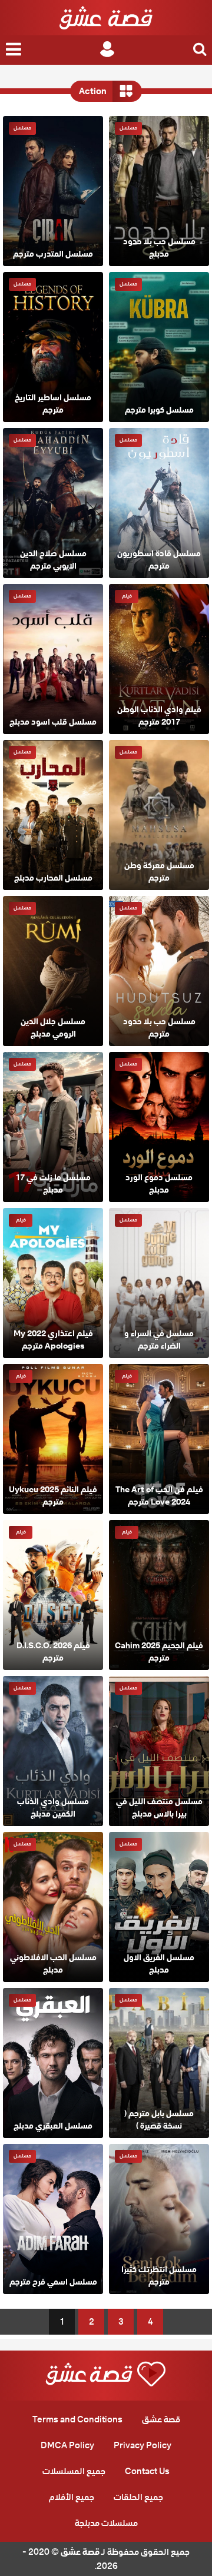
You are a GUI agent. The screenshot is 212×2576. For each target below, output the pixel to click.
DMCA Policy (67, 2445)
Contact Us (147, 2471)
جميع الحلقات (138, 2497)
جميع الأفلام (72, 2497)
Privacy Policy (143, 2445)
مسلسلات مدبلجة (106, 2523)
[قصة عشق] (106, 18)
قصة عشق (161, 2419)
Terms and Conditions (77, 2419)
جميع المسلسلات (74, 2471)
